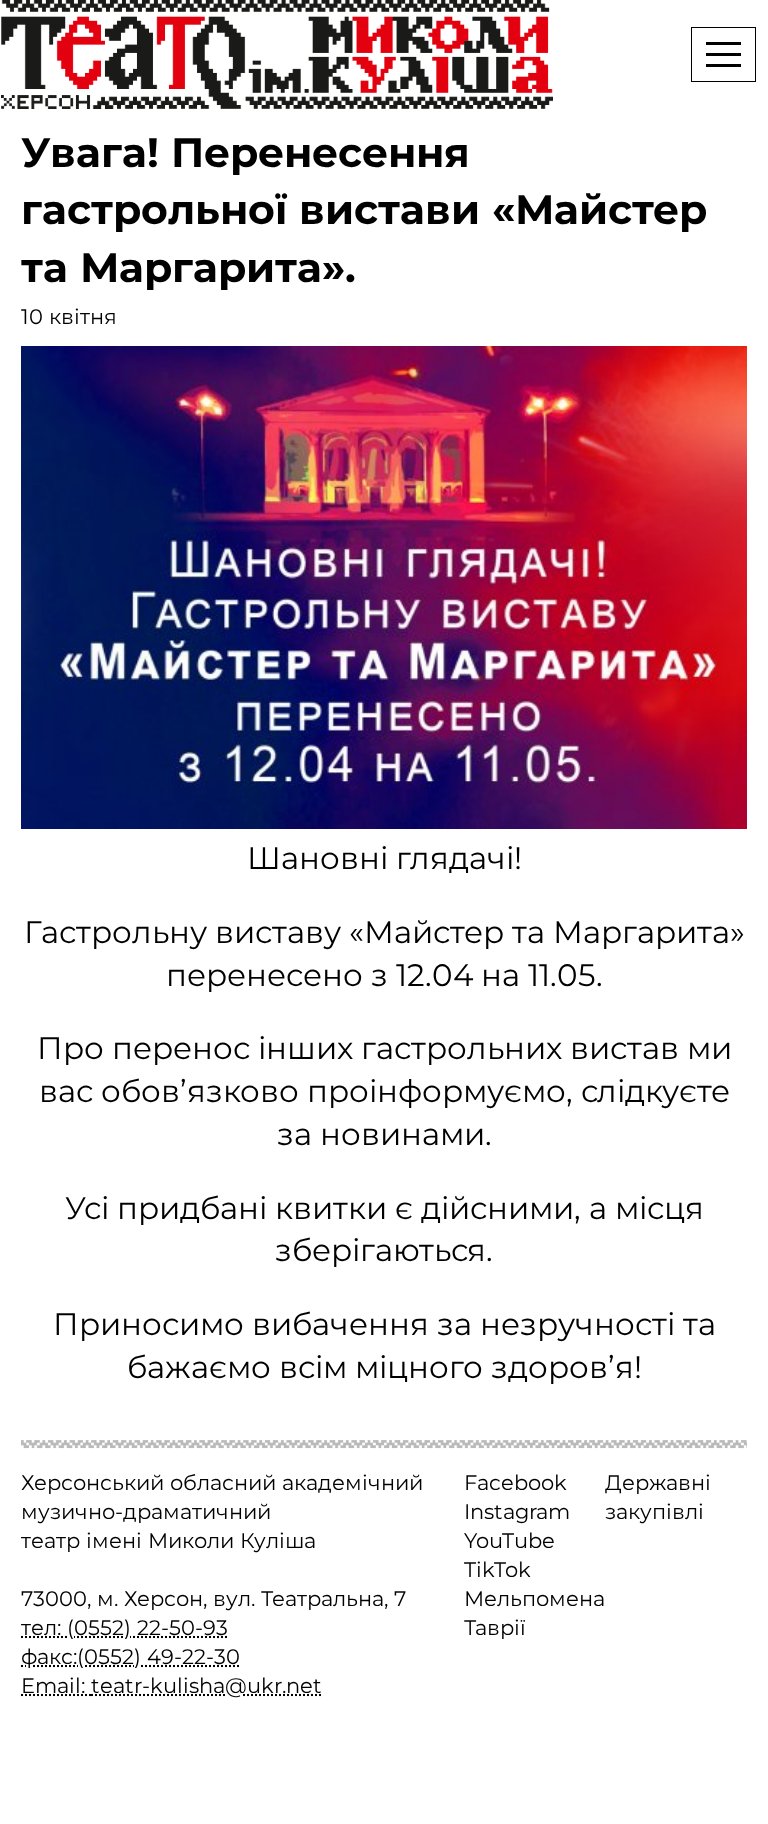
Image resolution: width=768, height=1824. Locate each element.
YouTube (509, 1540)
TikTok (497, 1569)
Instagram (517, 1511)
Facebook (515, 1482)
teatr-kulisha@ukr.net (206, 1685)
